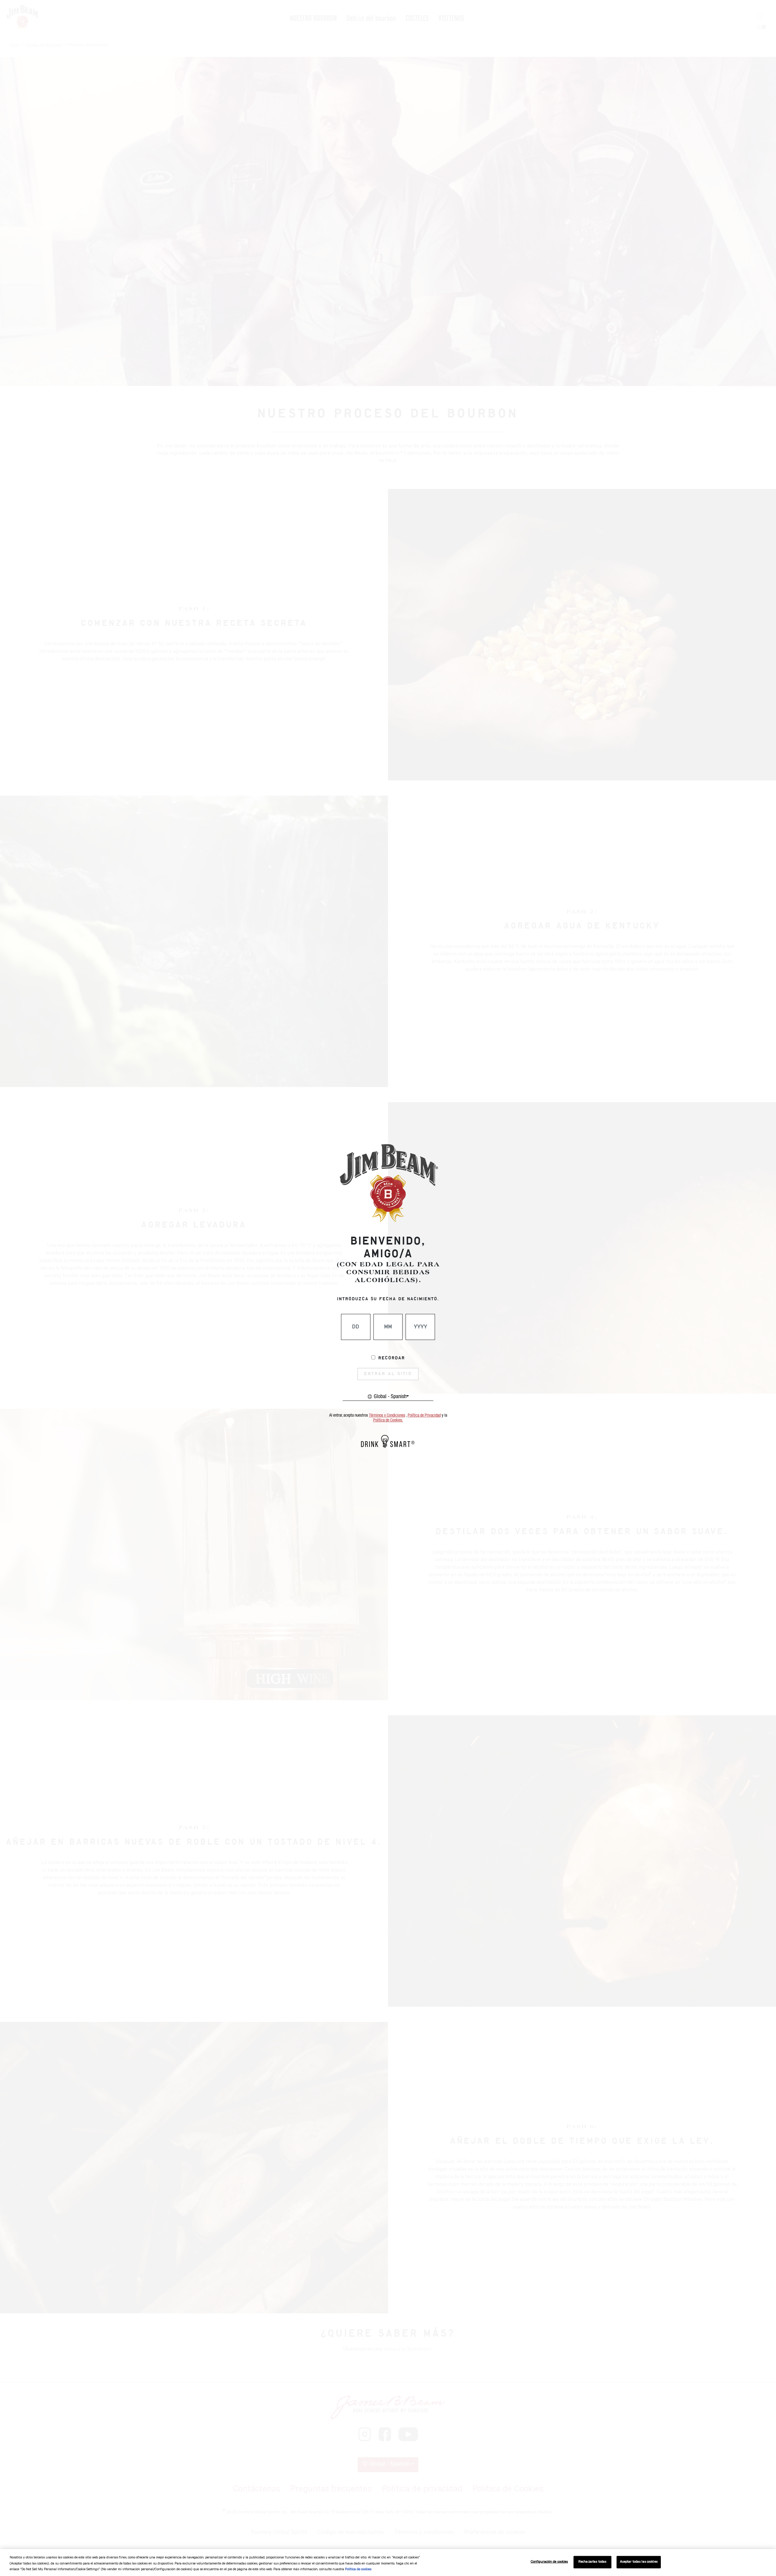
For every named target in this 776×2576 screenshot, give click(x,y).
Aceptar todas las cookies (639, 2562)
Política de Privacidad (424, 1415)
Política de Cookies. (388, 1420)
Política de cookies (358, 2570)
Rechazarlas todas (592, 2562)
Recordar (392, 1358)
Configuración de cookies (549, 2562)
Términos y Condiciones (387, 1415)
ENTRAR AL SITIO (388, 1374)
